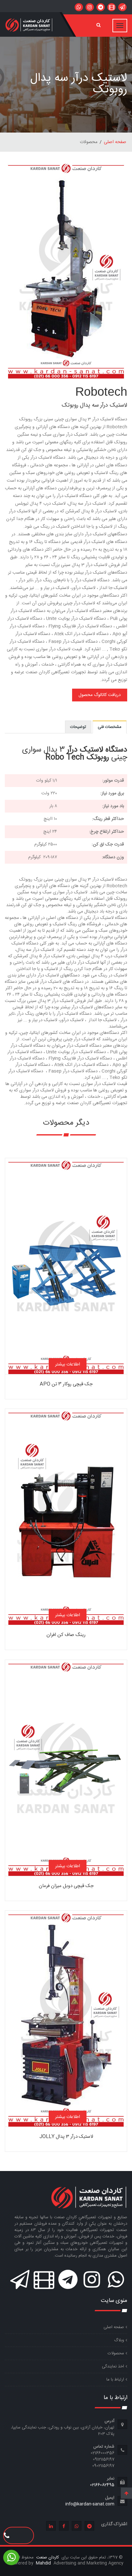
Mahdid (44, 2563)
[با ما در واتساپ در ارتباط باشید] (79, 7)
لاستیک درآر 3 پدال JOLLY (66, 2137)
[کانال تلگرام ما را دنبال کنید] (101, 7)
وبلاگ (119, 2340)
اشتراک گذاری (114, 2524)
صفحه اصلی (115, 142)
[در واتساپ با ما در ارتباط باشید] (122, 7)
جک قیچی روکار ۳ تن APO (66, 1384)
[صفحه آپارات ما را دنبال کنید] (111, 7)
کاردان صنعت (47, 2557)
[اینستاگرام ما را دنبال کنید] (90, 7)
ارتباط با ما (115, 2380)
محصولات (116, 2353)
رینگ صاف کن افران (66, 1635)
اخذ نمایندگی (113, 2366)
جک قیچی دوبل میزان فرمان (66, 1886)
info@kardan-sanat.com (90, 2504)
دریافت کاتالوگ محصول (100, 695)
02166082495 (102, 2485)
